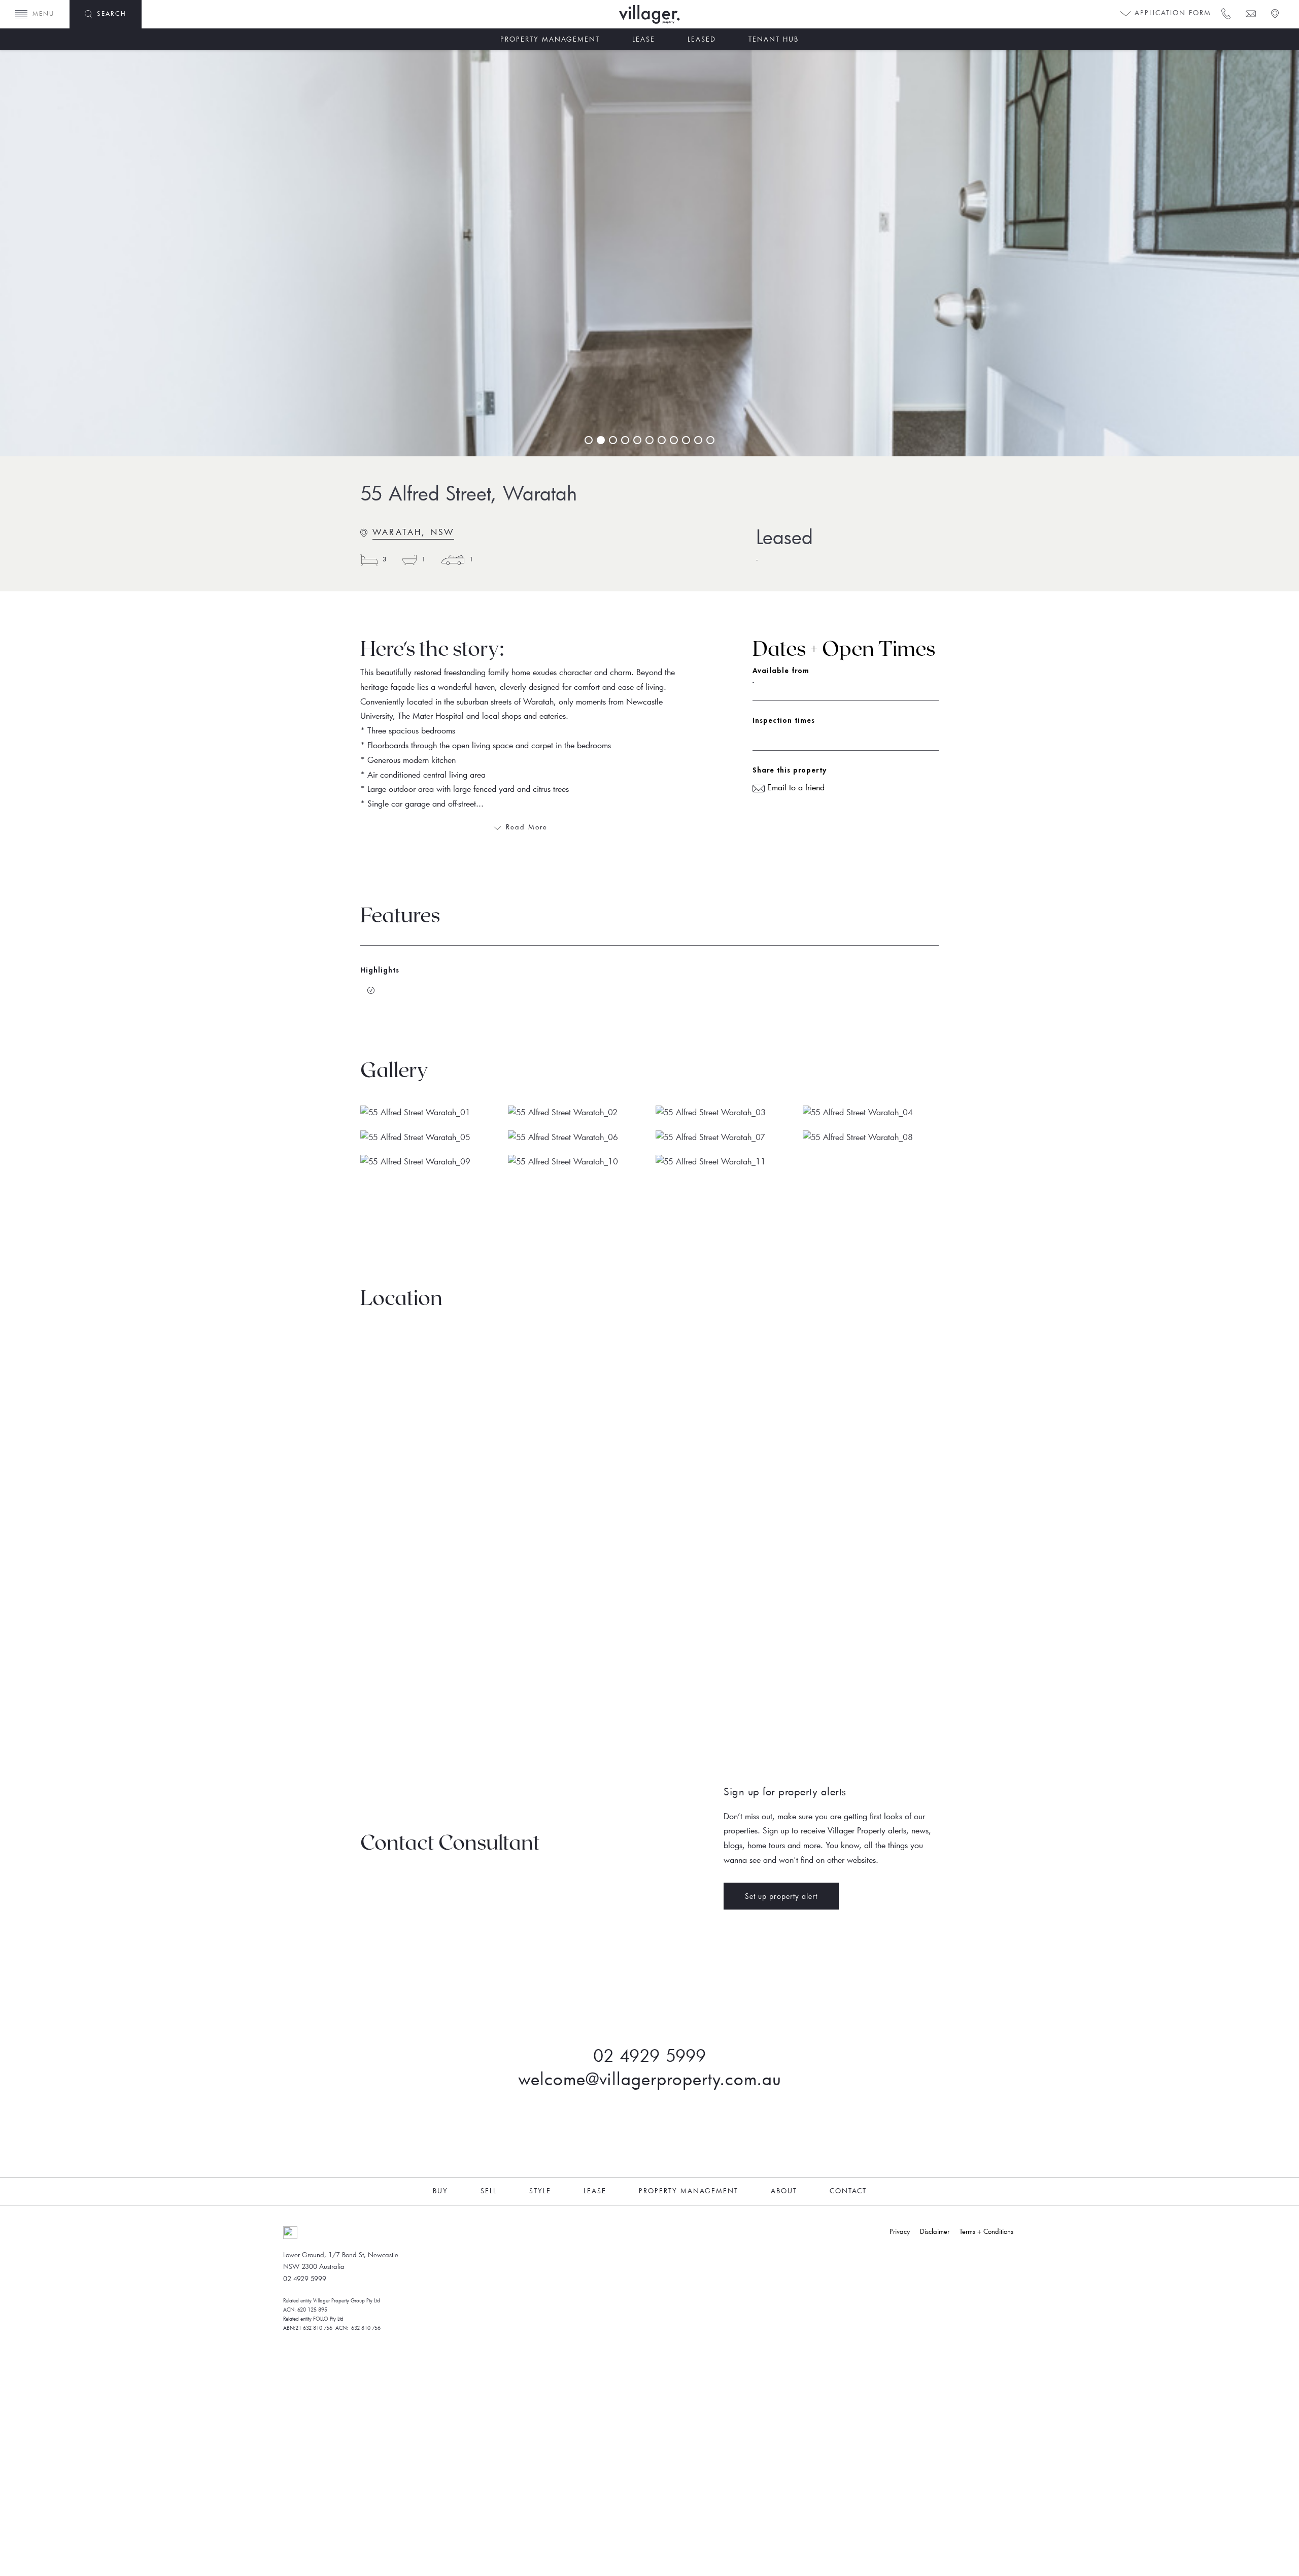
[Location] (1274, 13)
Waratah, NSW (413, 532)
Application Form (1171, 13)
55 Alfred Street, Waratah (469, 493)
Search (112, 13)
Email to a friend (795, 787)
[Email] (1250, 13)
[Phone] (1225, 13)
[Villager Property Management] (680, 14)
